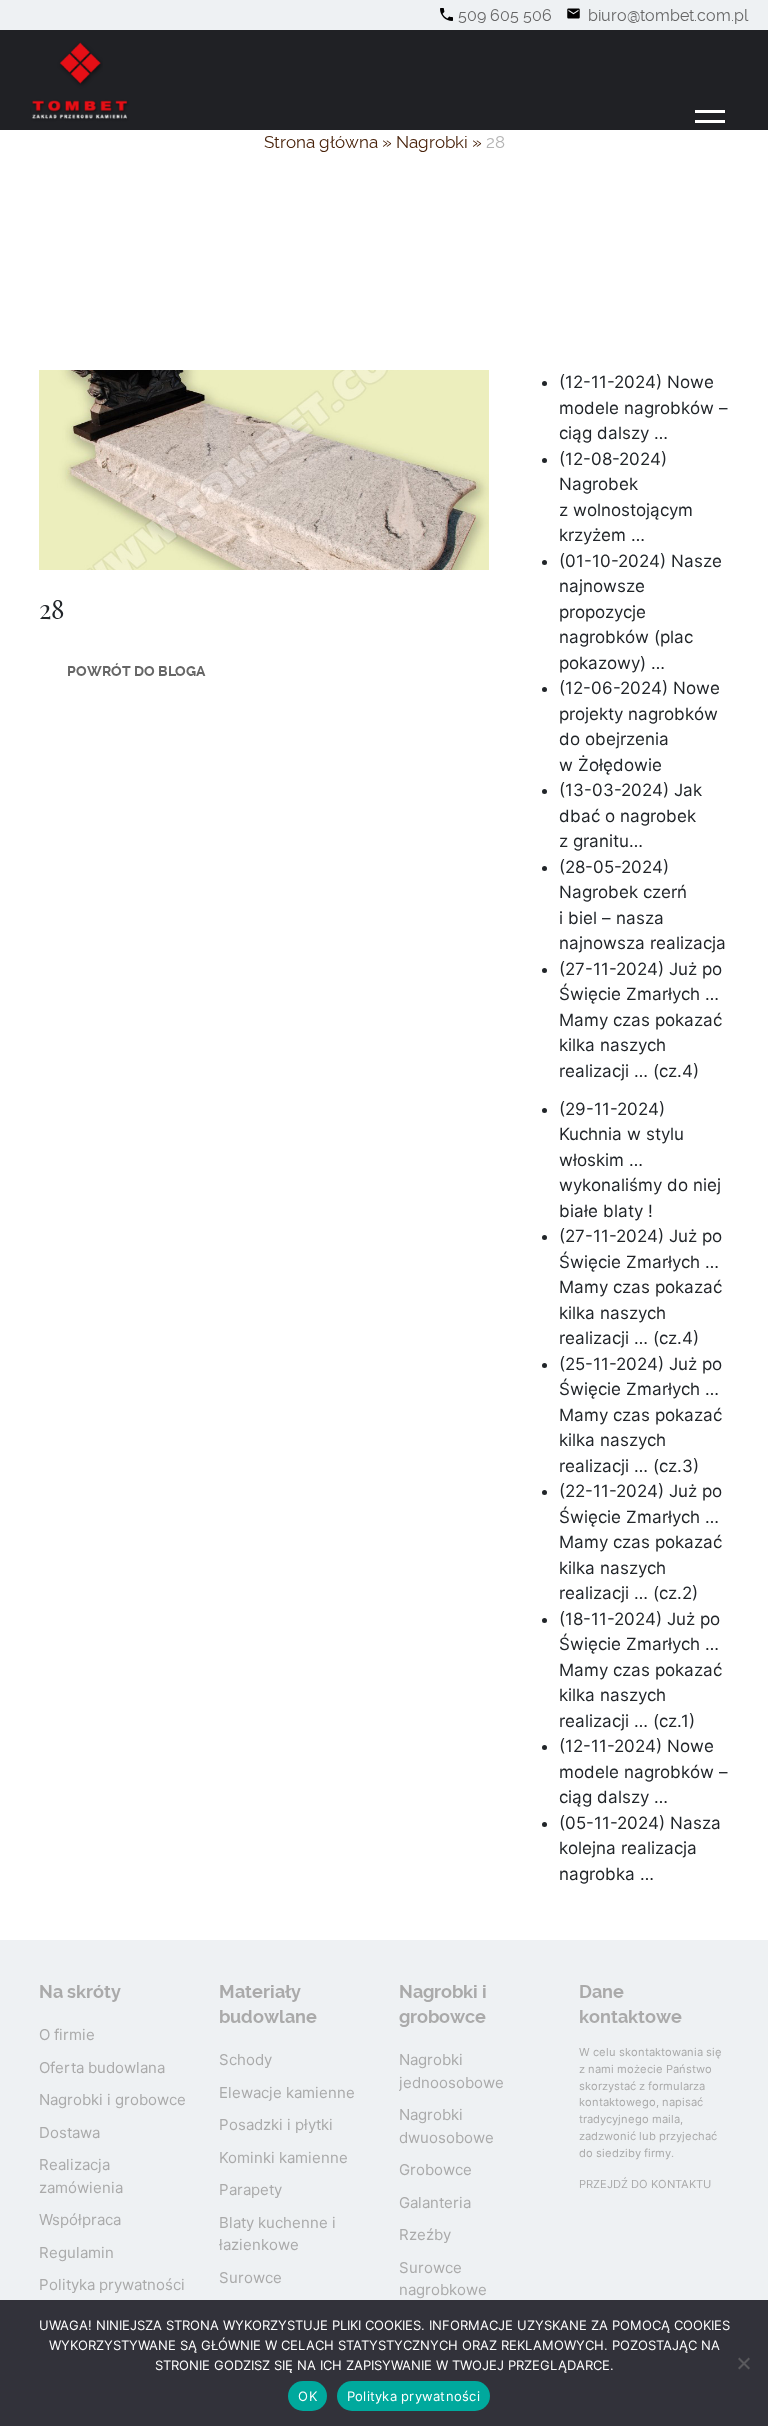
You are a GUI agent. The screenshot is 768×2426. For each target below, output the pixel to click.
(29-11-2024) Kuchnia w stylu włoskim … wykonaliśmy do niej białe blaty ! (640, 1160)
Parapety (250, 2189)
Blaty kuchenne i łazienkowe (277, 2234)
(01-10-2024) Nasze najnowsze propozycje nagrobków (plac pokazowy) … (640, 612)
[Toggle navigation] (710, 122)
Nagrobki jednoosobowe (451, 2071)
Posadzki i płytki (276, 2124)
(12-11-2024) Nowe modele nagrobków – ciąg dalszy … (643, 407)
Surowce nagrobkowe (443, 2279)
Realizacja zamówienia (81, 2176)
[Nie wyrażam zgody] (743, 2363)
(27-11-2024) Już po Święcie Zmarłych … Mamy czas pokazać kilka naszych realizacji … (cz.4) (640, 1020)
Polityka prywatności (112, 2284)
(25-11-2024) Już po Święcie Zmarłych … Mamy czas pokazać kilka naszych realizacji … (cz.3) (640, 1415)
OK (307, 2396)
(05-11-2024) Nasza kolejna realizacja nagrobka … (640, 1848)
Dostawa (69, 2132)
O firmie (67, 2034)
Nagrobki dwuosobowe (446, 2126)
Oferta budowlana (102, 2067)
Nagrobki (432, 142)
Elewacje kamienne (287, 2092)
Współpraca (80, 2219)
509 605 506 (505, 15)
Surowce (250, 2277)
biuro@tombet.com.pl (666, 15)
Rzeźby (425, 2234)
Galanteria (435, 2202)
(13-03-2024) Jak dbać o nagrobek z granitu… (630, 815)
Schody (245, 2059)
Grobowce (435, 2169)
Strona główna (321, 142)
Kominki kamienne (283, 2157)
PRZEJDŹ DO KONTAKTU (645, 2184)
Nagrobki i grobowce (112, 2099)
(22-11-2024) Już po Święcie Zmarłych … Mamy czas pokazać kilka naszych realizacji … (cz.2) (640, 1542)
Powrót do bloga (136, 671)
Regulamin (76, 2252)
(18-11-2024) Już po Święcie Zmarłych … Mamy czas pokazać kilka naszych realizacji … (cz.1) (640, 1670)
